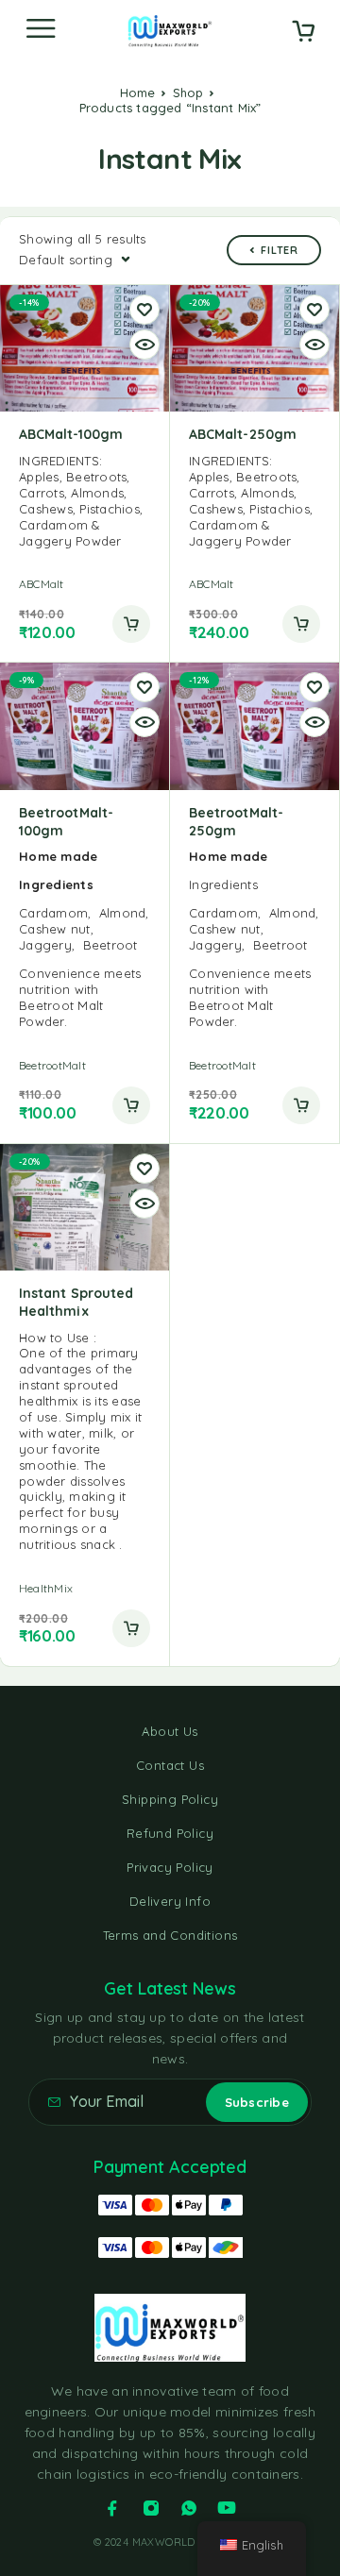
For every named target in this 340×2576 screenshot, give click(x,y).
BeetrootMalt (52, 1065)
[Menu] (41, 28)
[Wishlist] (144, 310)
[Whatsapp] (189, 2508)
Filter (280, 250)
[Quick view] (144, 345)
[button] (131, 624)
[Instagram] (151, 2508)
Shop (188, 93)
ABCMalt (42, 584)
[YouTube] (227, 2508)
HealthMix (46, 1588)
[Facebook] (112, 2508)
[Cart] (303, 33)
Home (138, 93)
